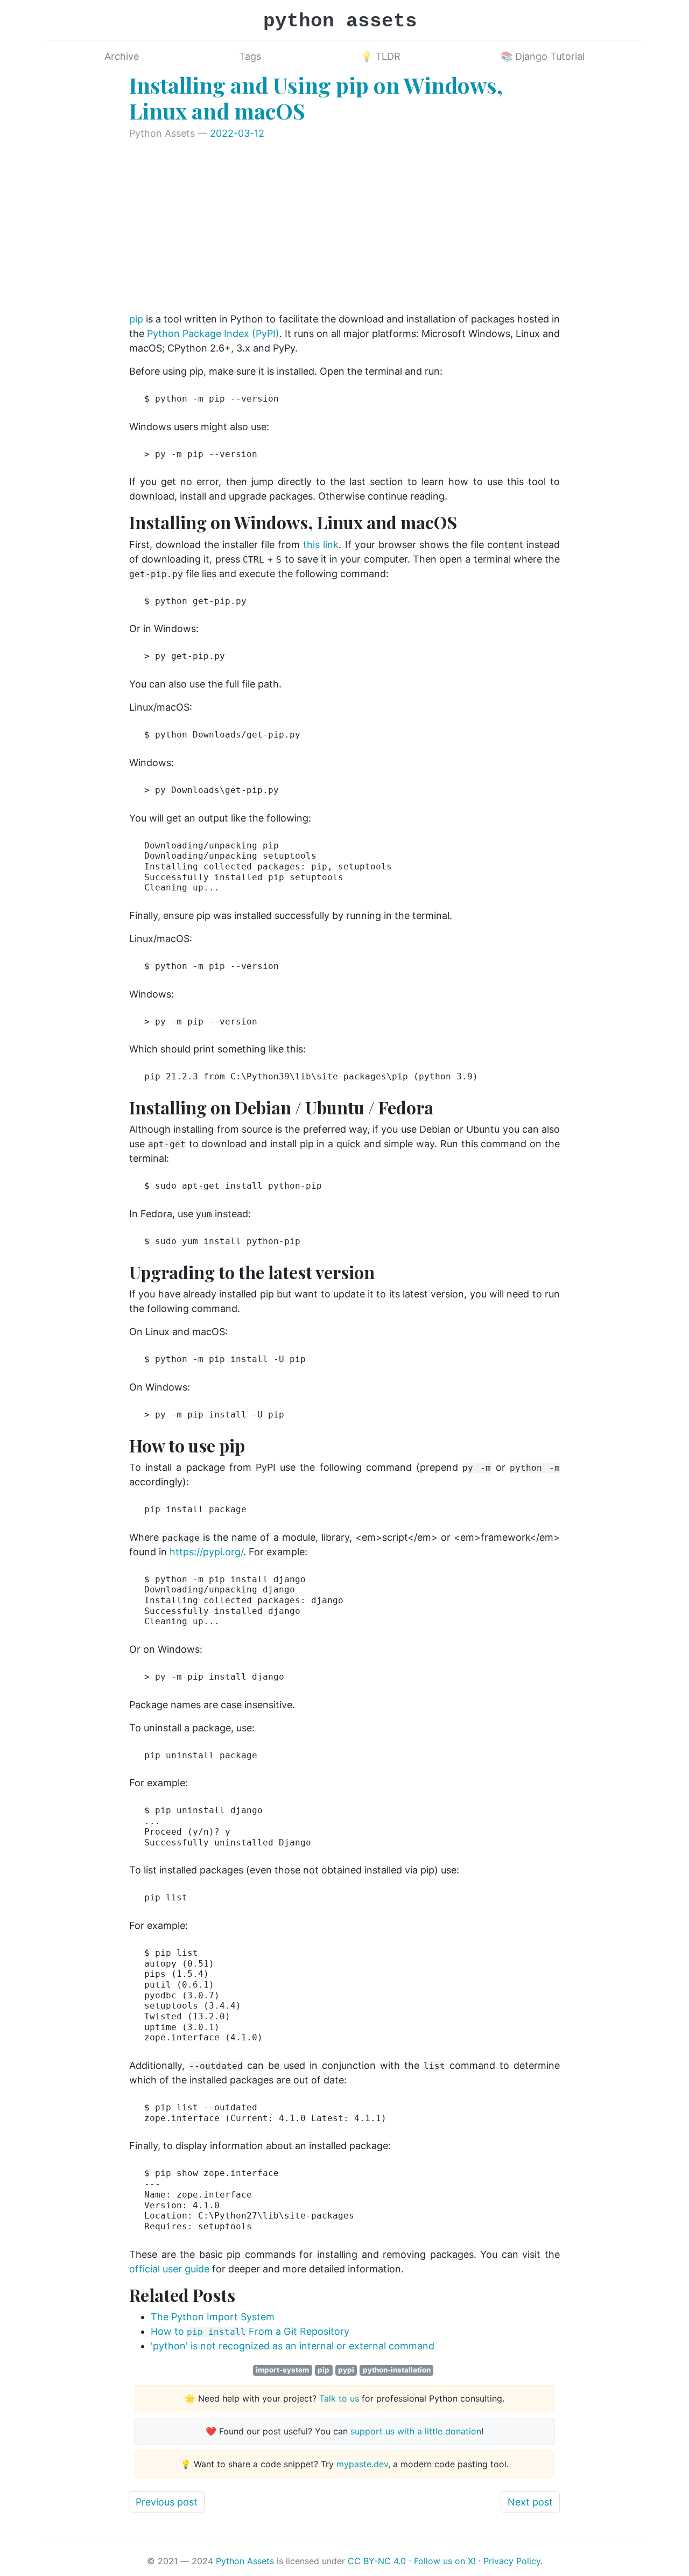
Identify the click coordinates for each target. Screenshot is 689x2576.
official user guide (169, 2269)
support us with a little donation (416, 2431)
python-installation (397, 2370)
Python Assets (245, 2561)
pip (136, 319)
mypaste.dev (362, 2464)
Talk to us (339, 2398)
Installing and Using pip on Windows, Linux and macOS (316, 98)
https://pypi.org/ (206, 1552)
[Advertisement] (344, 227)
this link (321, 545)
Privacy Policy (512, 2561)
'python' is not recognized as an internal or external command (293, 2346)
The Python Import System (213, 2317)
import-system (282, 2370)
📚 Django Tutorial (543, 56)
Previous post (167, 2502)
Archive (122, 56)
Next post (530, 2502)
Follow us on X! (445, 2561)
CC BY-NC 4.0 (377, 2561)
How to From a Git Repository (250, 2331)
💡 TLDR (381, 56)
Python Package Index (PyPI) (213, 334)
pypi (346, 2370)
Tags (250, 56)
